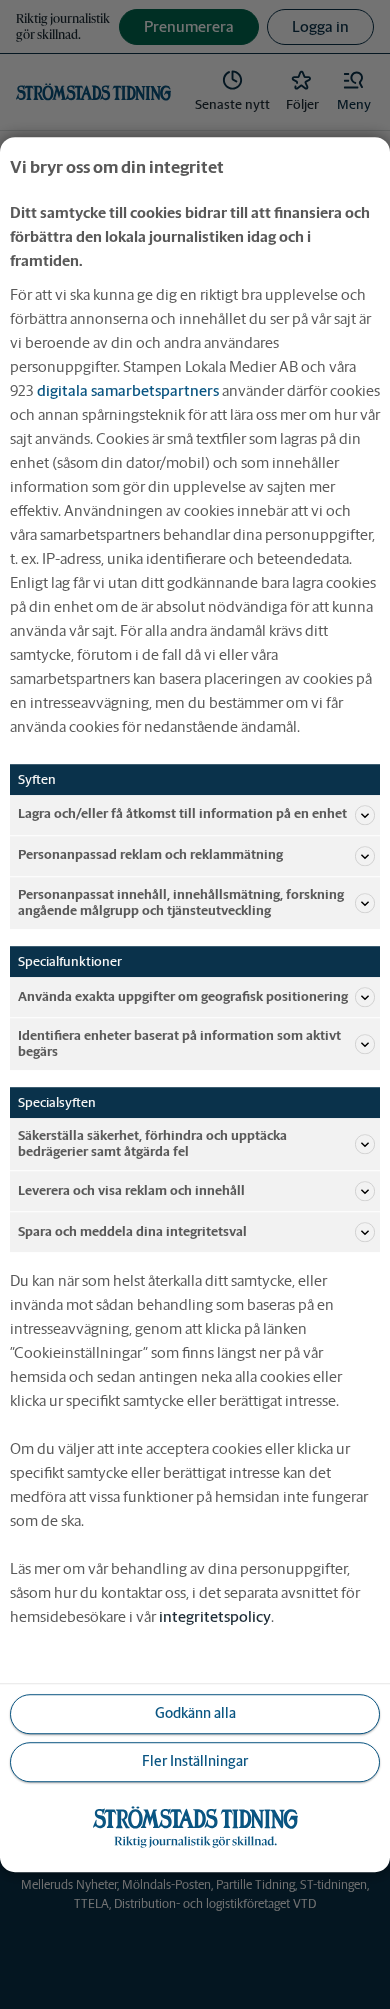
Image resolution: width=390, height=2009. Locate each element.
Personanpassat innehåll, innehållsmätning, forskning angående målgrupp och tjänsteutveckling (181, 902)
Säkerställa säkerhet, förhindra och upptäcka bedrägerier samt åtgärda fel (152, 1143)
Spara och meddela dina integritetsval (132, 1231)
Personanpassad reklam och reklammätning (150, 855)
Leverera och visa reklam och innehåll (131, 1190)
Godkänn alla (195, 1714)
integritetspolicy (215, 1616)
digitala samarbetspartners (128, 390)
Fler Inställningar (195, 1762)
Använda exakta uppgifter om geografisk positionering (183, 996)
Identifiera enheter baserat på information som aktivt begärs (179, 1043)
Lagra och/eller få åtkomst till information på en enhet (182, 814)
